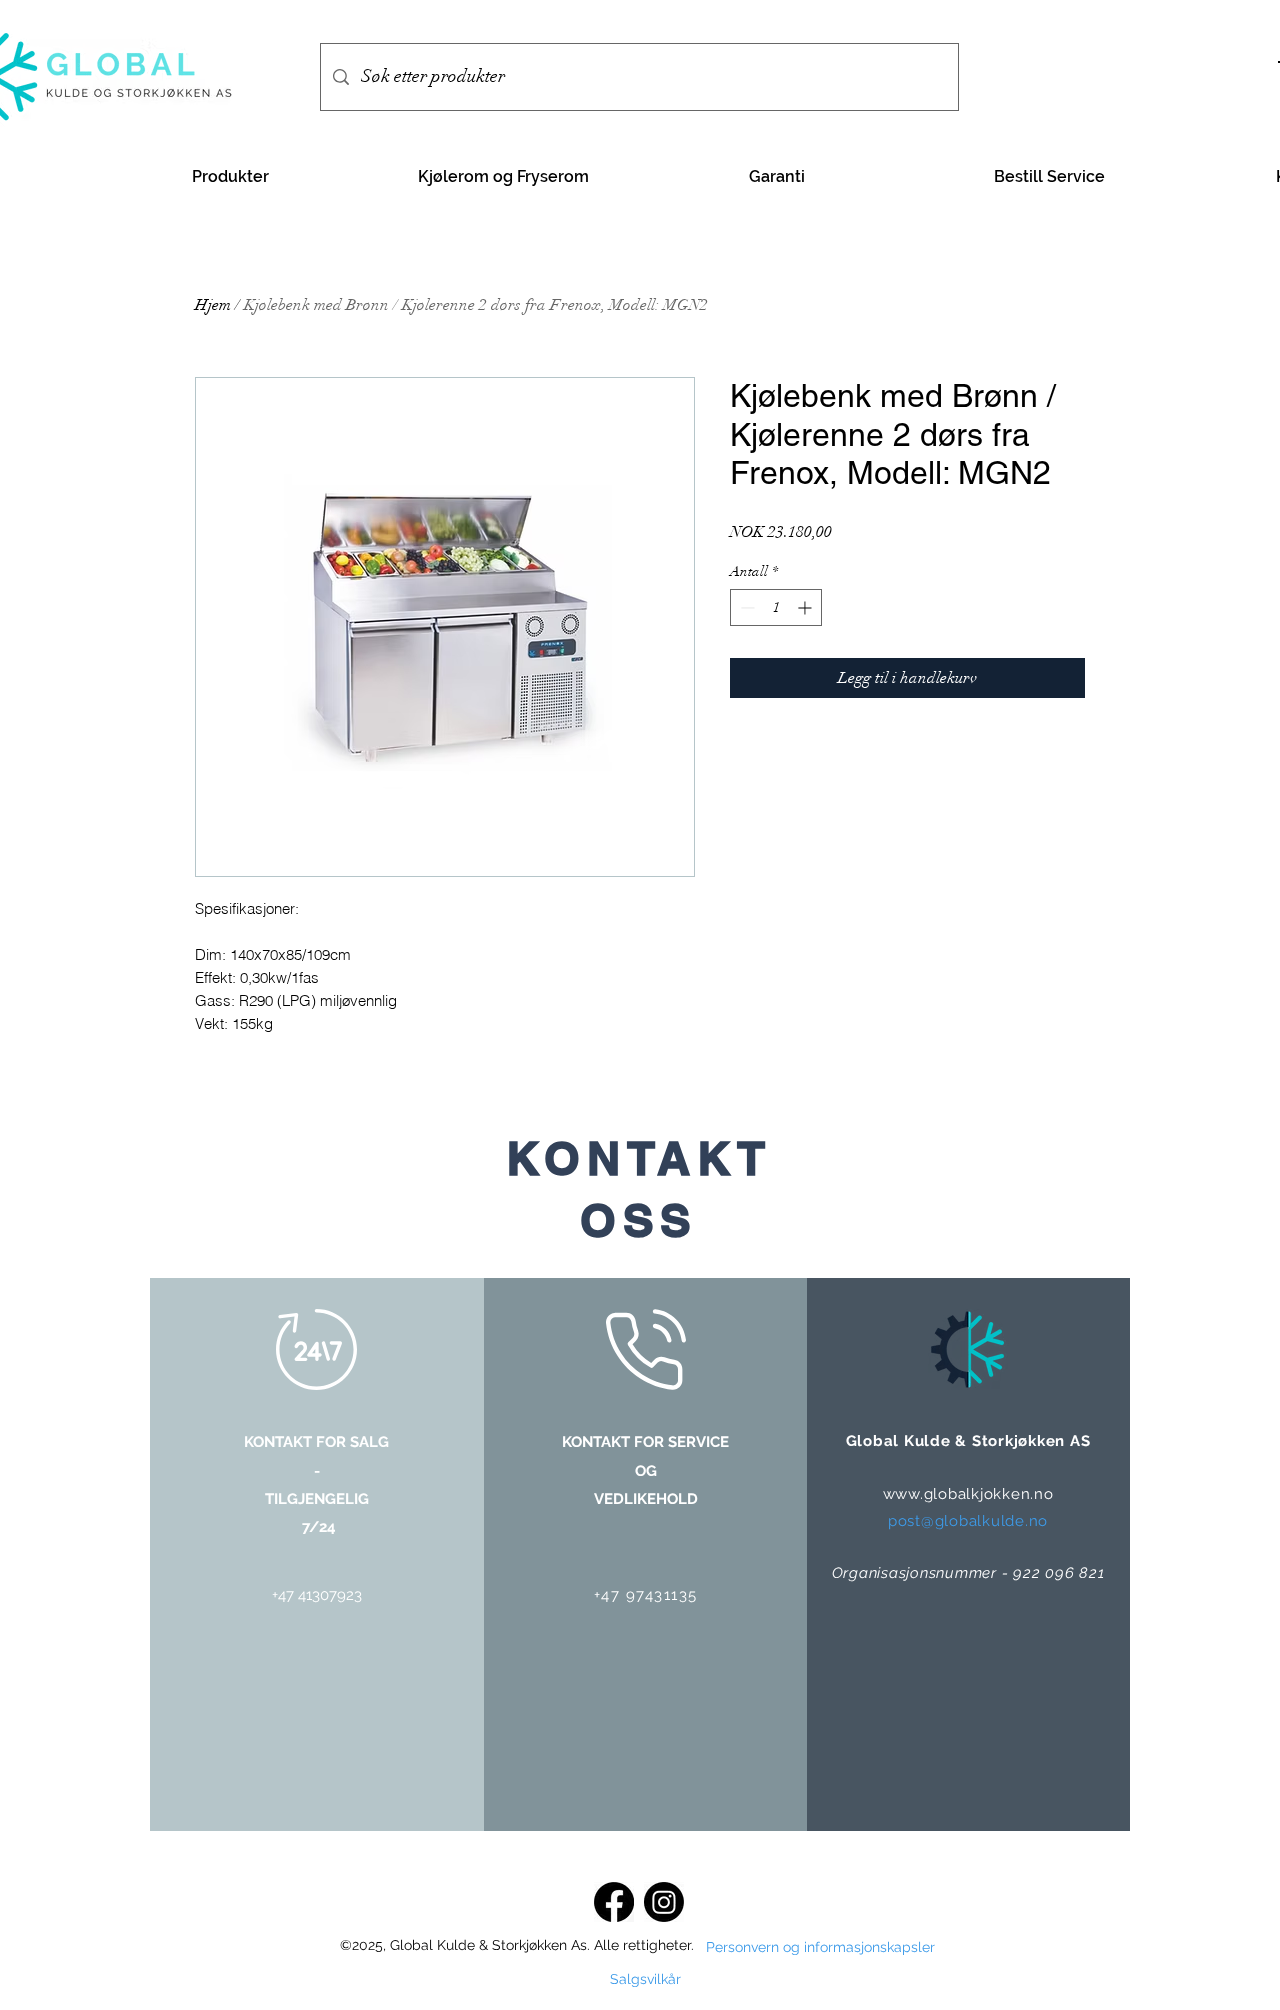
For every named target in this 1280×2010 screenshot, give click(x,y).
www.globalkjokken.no (968, 1494)
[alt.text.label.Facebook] (614, 1902)
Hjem (213, 305)
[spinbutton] (776, 607)
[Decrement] (745, 607)
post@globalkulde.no (968, 1521)
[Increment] (806, 607)
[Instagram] (664, 1902)
